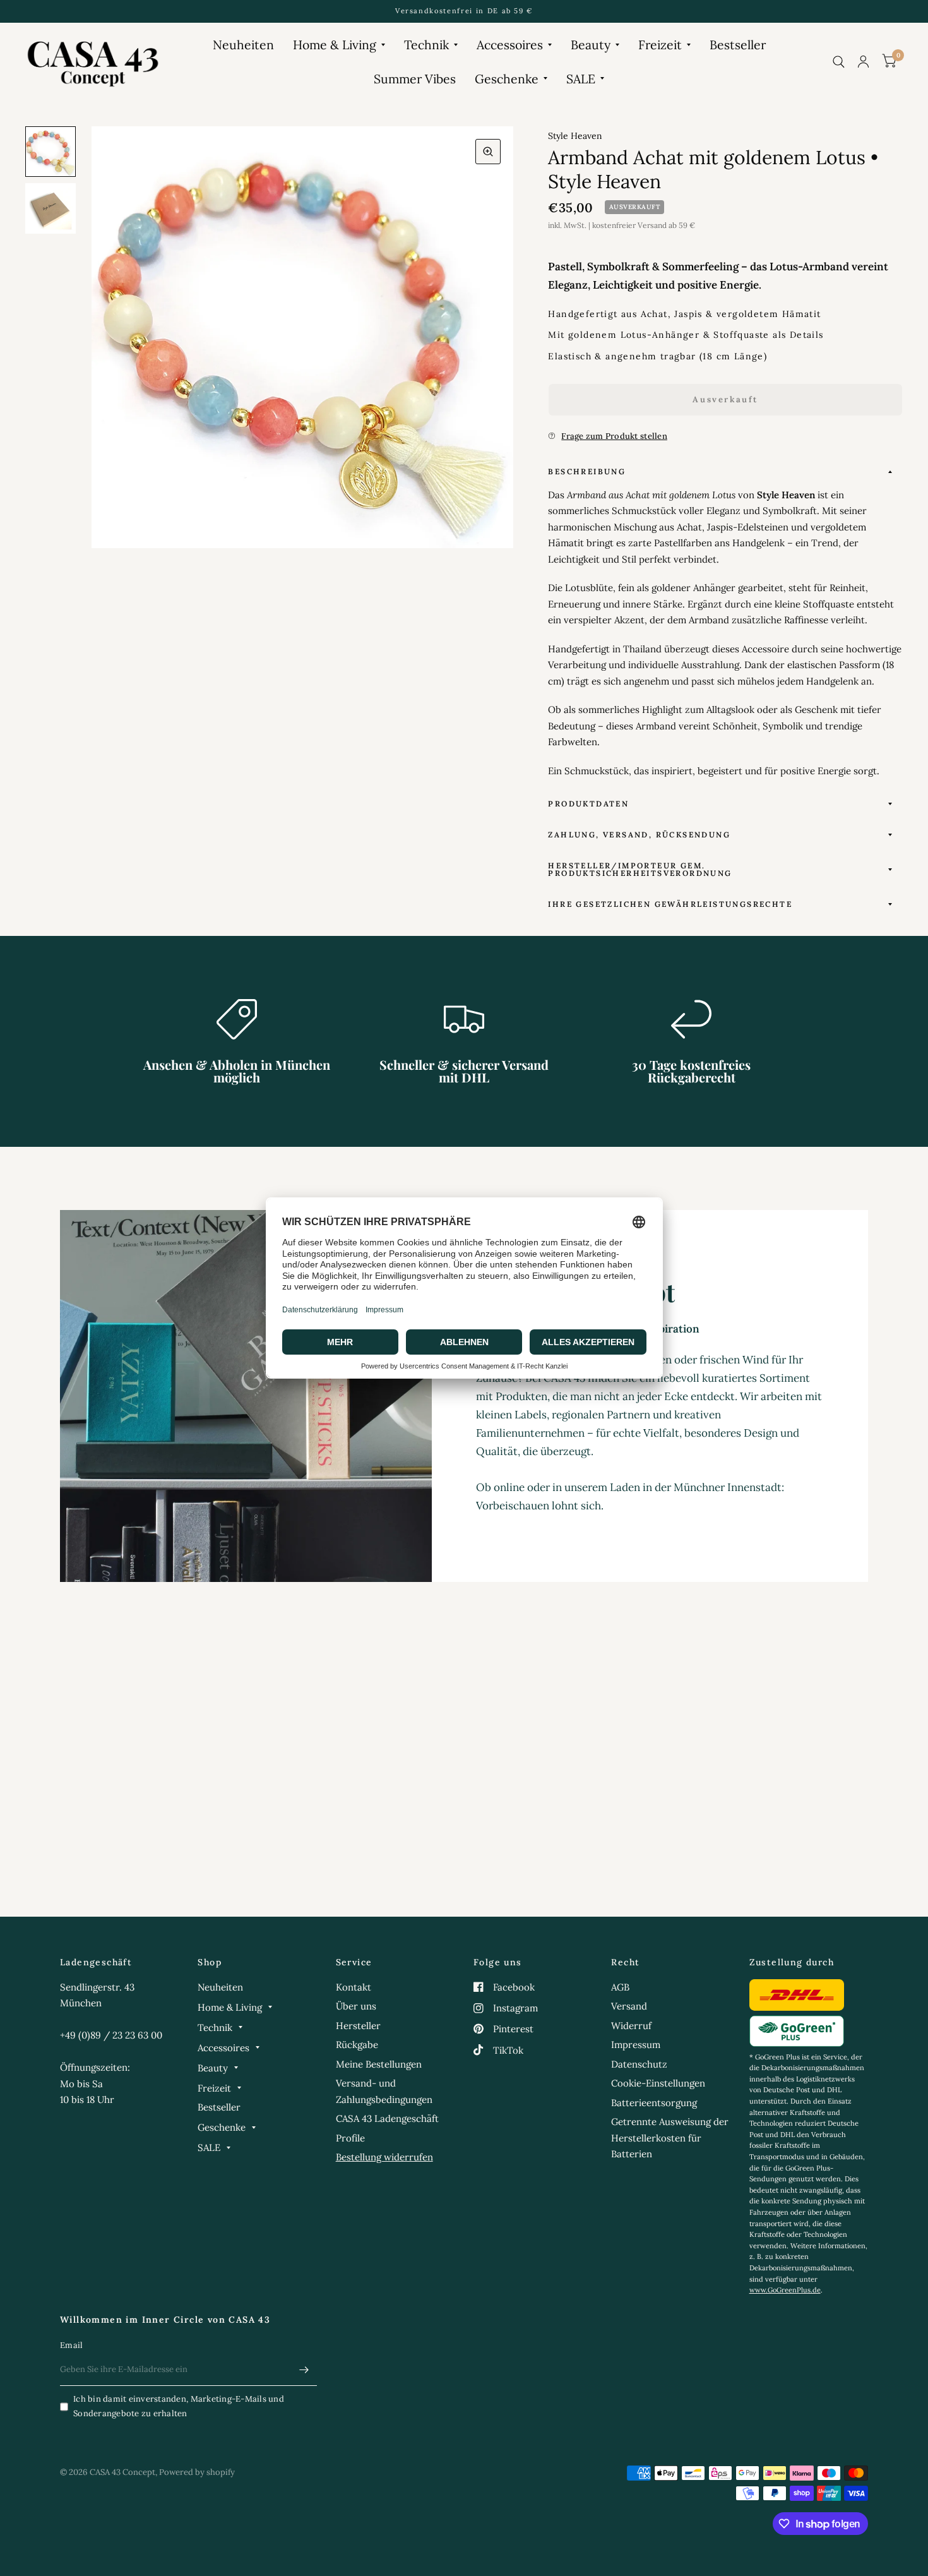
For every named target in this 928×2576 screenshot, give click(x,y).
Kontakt (354, 1987)
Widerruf (631, 2026)
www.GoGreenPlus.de (785, 2290)
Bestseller (738, 45)
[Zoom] (488, 152)
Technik (426, 45)
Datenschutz (639, 2064)
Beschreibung (587, 471)
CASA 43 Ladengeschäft (387, 2118)
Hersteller (358, 2026)
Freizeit (660, 45)
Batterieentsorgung (654, 2103)
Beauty (591, 45)
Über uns (356, 2006)
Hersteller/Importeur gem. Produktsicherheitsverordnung (640, 869)
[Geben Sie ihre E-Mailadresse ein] (304, 2369)
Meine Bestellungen (379, 2064)
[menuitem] (243, 45)
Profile (350, 2138)
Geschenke (507, 79)
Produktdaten (588, 804)
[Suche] (839, 62)
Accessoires (510, 45)
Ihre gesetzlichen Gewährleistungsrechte (670, 904)
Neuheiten (243, 45)
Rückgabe (357, 2045)
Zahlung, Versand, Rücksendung (639, 835)
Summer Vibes (415, 79)
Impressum (636, 2045)
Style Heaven (575, 136)
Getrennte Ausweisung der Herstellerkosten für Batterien (670, 2138)
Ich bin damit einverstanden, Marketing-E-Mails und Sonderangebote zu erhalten (179, 2406)
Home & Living (335, 45)
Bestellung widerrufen (384, 2157)
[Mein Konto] (863, 62)
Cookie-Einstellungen (658, 2083)
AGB (620, 1987)
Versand (629, 2006)
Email (71, 2345)
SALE (581, 79)
